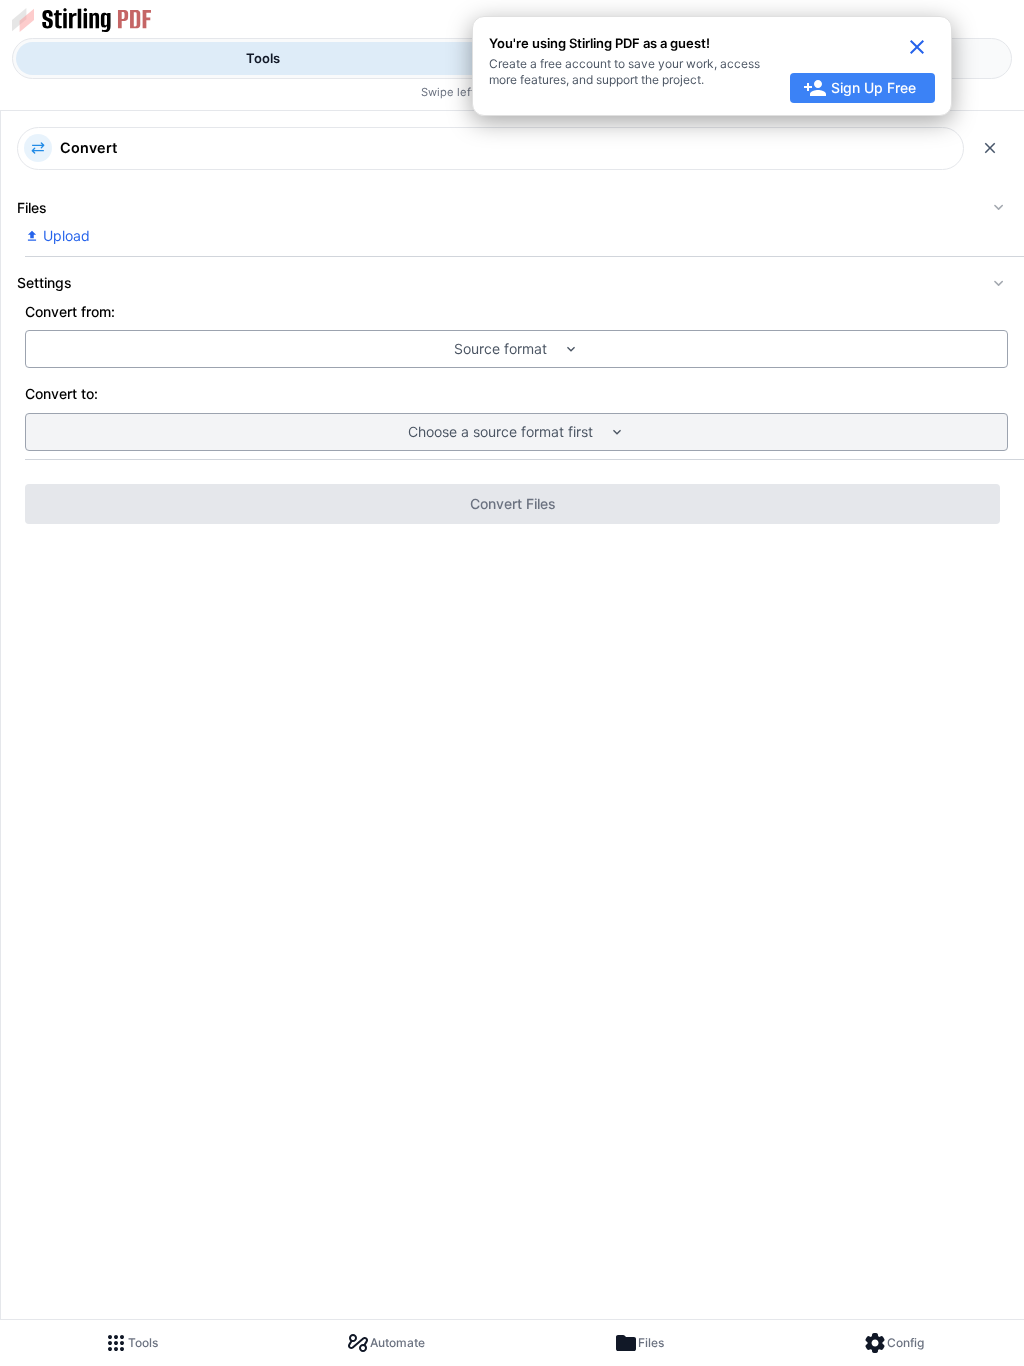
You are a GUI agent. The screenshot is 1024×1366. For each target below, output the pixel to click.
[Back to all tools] (990, 148)
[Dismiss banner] (917, 47)
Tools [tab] (263, 58)
